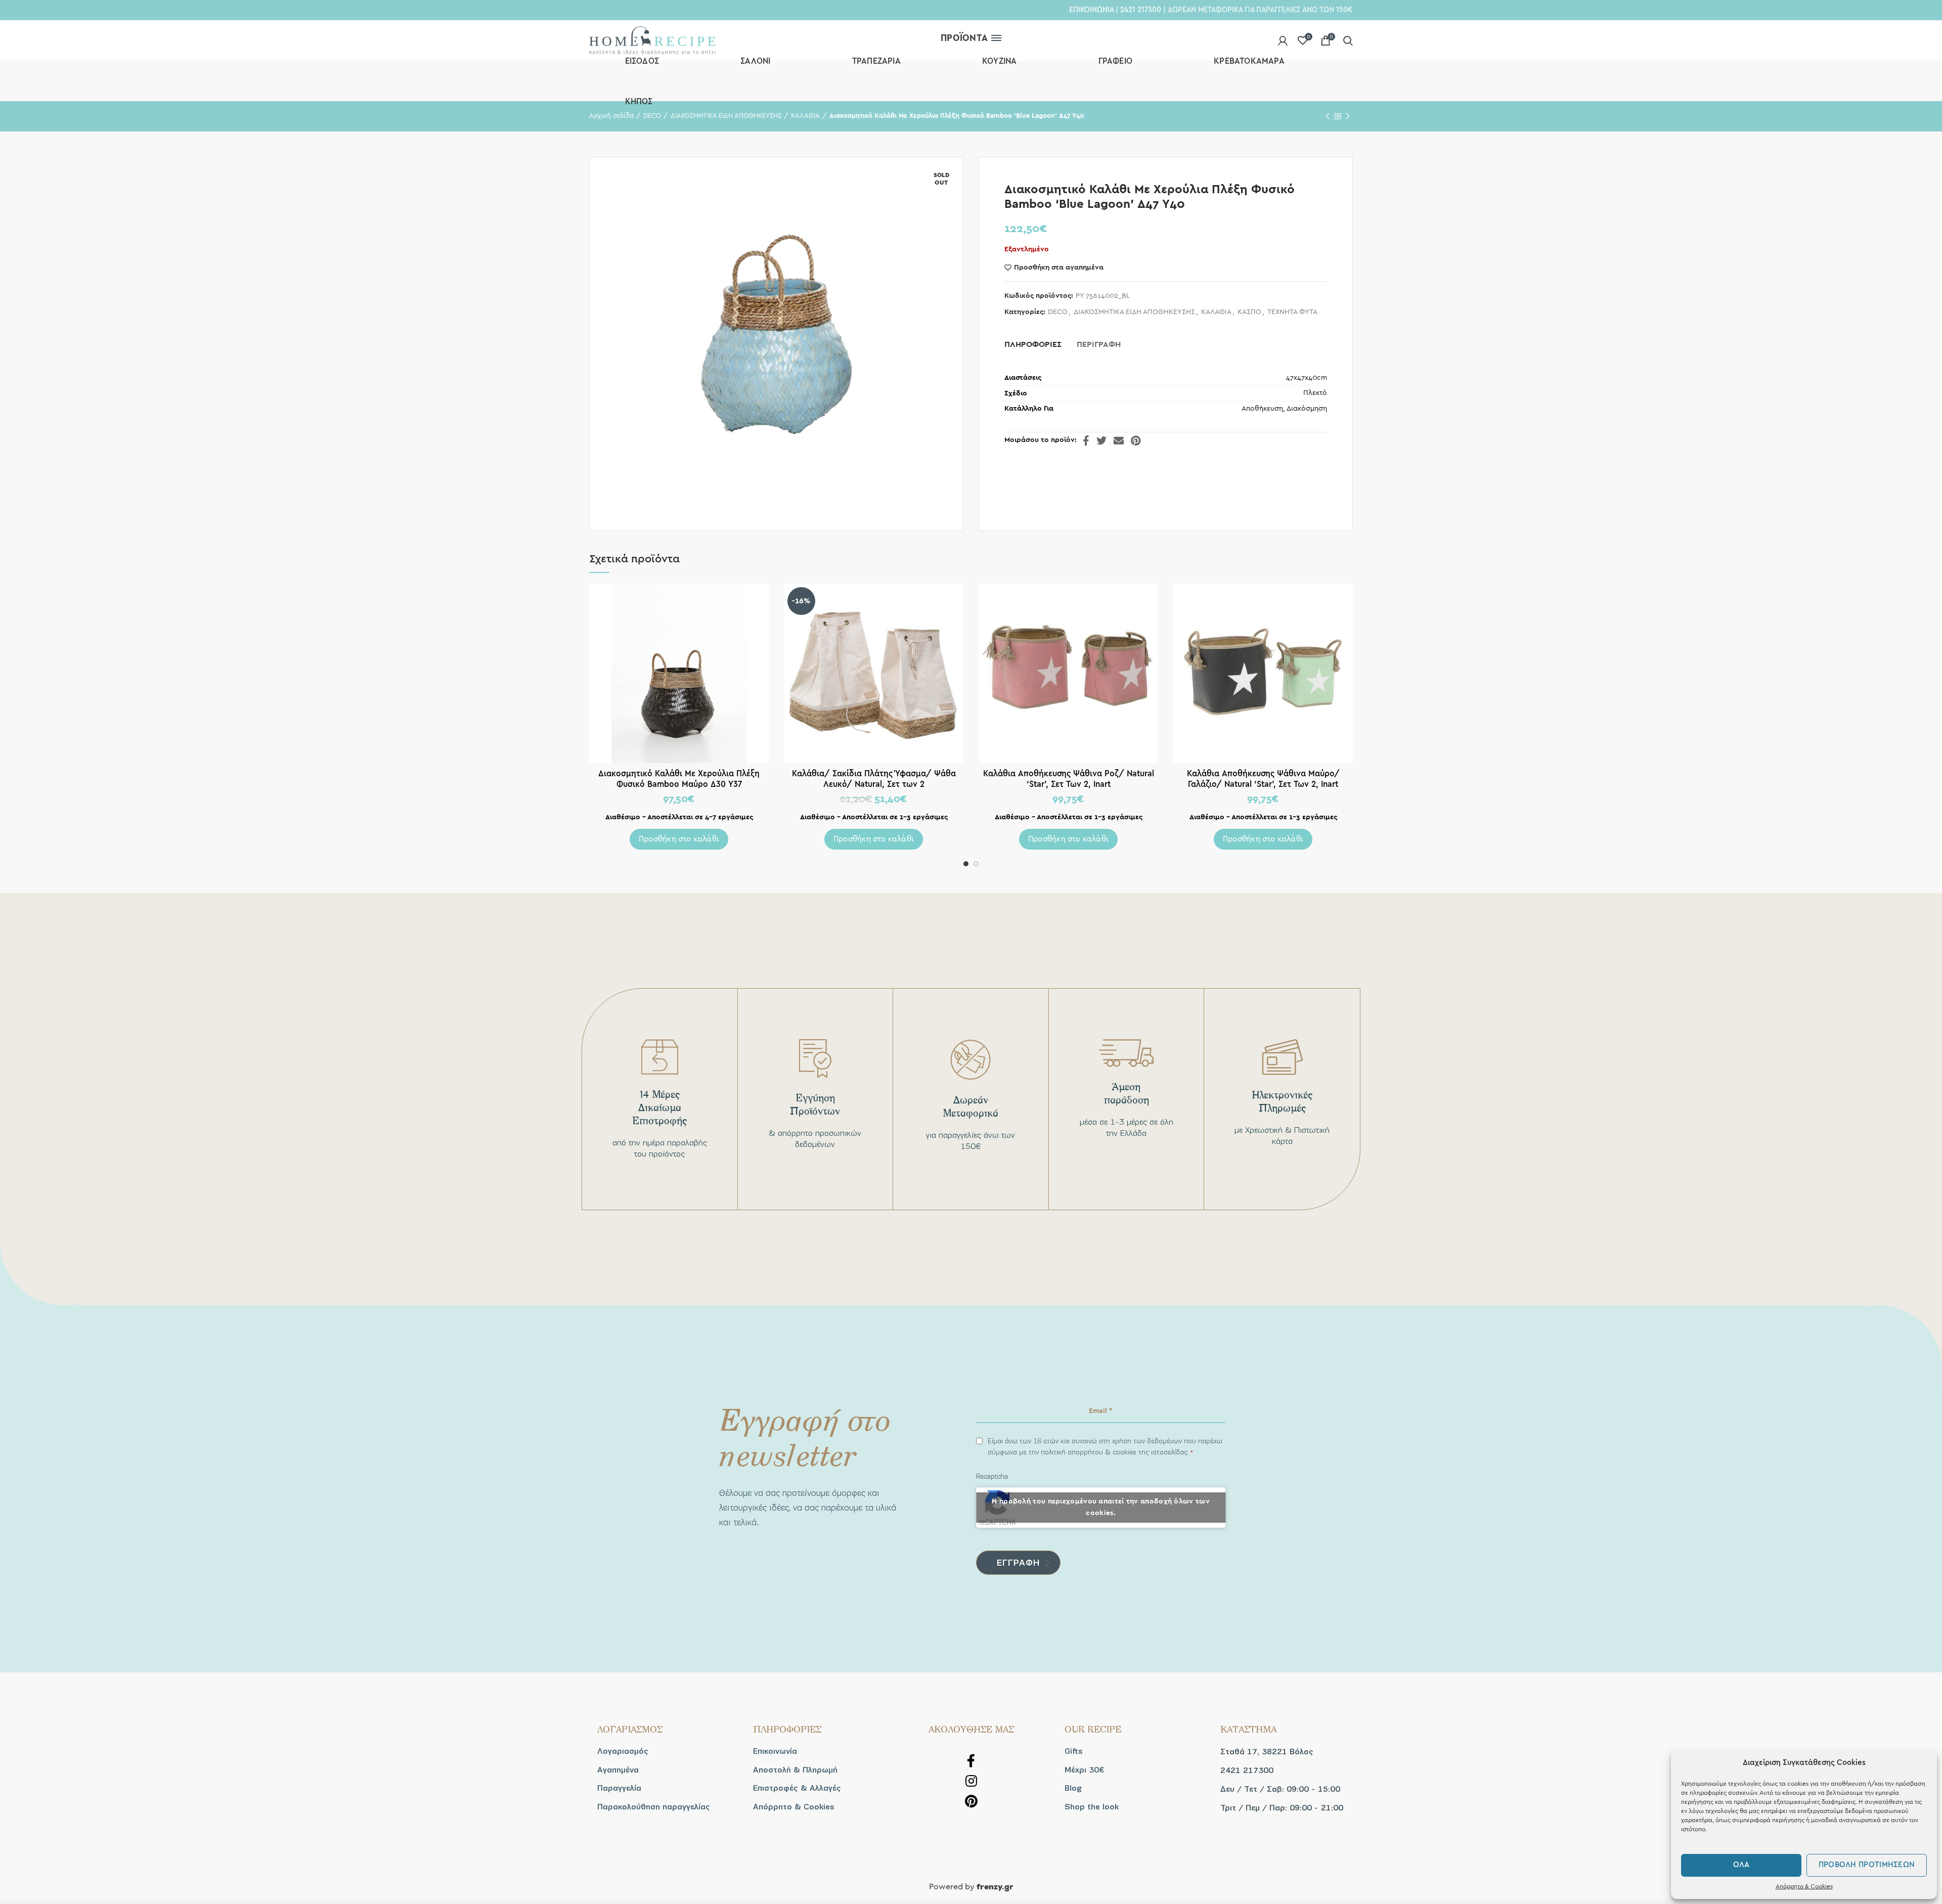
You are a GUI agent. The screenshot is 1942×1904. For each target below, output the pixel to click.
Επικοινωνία (775, 1751)
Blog (1073, 1788)
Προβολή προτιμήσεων (1867, 1865)
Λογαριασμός (623, 1751)
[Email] (1119, 440)
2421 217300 (1141, 10)
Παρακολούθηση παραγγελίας (654, 1807)
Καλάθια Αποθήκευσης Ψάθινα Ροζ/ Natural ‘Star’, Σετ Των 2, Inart (1069, 779)
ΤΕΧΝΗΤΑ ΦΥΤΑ (1292, 312)
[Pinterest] (1136, 440)
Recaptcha (992, 1476)
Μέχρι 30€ (1084, 1770)
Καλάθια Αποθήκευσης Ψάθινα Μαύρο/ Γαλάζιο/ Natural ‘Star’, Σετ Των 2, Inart (1263, 779)
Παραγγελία (619, 1788)
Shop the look (1092, 1807)
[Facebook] (1086, 440)
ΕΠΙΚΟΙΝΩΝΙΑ (1091, 10)
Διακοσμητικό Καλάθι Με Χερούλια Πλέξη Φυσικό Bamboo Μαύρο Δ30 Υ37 (679, 779)
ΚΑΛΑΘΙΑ (1216, 312)
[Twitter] (1101, 440)
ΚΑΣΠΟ (1249, 312)
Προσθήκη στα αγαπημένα (1059, 268)
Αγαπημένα (618, 1770)
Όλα (1741, 1865)
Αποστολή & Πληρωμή (795, 1770)
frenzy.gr (995, 1887)
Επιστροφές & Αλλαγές (797, 1788)
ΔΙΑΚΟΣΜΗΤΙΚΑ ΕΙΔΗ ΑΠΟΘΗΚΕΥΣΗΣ (1134, 312)
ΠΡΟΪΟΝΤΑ (964, 38)
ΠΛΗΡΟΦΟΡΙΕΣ (1033, 344)
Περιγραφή (1099, 344)
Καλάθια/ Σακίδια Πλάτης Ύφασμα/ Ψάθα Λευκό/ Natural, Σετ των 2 (874, 779)
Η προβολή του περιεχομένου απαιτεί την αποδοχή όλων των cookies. (1101, 1507)
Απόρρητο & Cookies (1804, 1886)
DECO (1058, 312)
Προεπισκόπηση (761, 600)
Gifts (1074, 1751)
